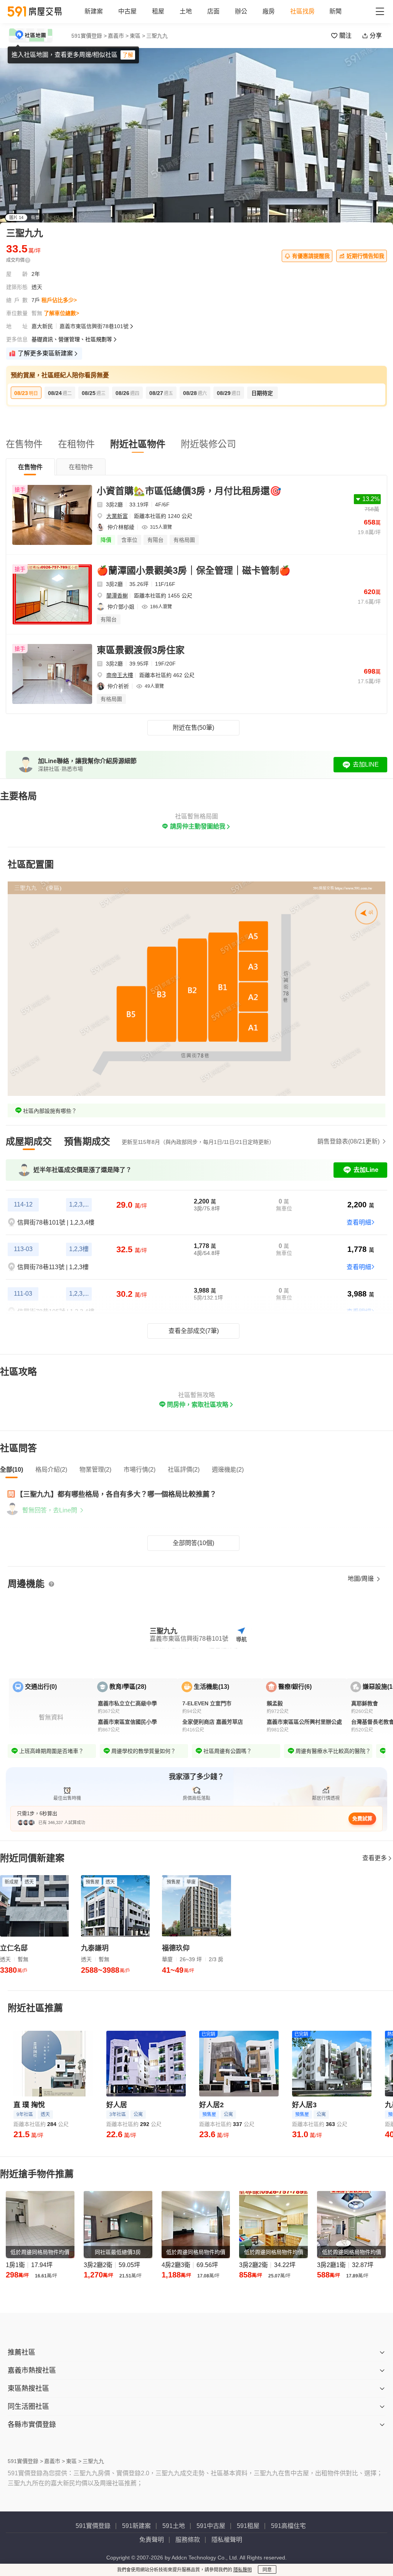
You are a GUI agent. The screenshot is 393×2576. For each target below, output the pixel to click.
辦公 (241, 11)
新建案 (94, 11)
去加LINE (366, 764)
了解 (128, 55)
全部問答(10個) (193, 1543)
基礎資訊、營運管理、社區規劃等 (72, 339)
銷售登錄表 (348, 1141)
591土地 (174, 2526)
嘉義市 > (118, 36)
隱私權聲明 (227, 2540)
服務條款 (188, 2540)
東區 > (137, 36)
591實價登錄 (93, 2526)
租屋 (158, 11)
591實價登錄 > (89, 36)
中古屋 (127, 11)
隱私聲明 (243, 2570)
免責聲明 (152, 2540)
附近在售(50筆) (193, 728)
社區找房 (302, 11)
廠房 (269, 11)
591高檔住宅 (288, 2526)
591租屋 (248, 2526)
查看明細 (359, 1222)
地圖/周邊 (362, 1579)
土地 (186, 11)
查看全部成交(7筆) (194, 1331)
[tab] (30, 467)
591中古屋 (211, 2526)
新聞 (335, 11)
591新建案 (136, 2526)
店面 (213, 11)
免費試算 (362, 1818)
